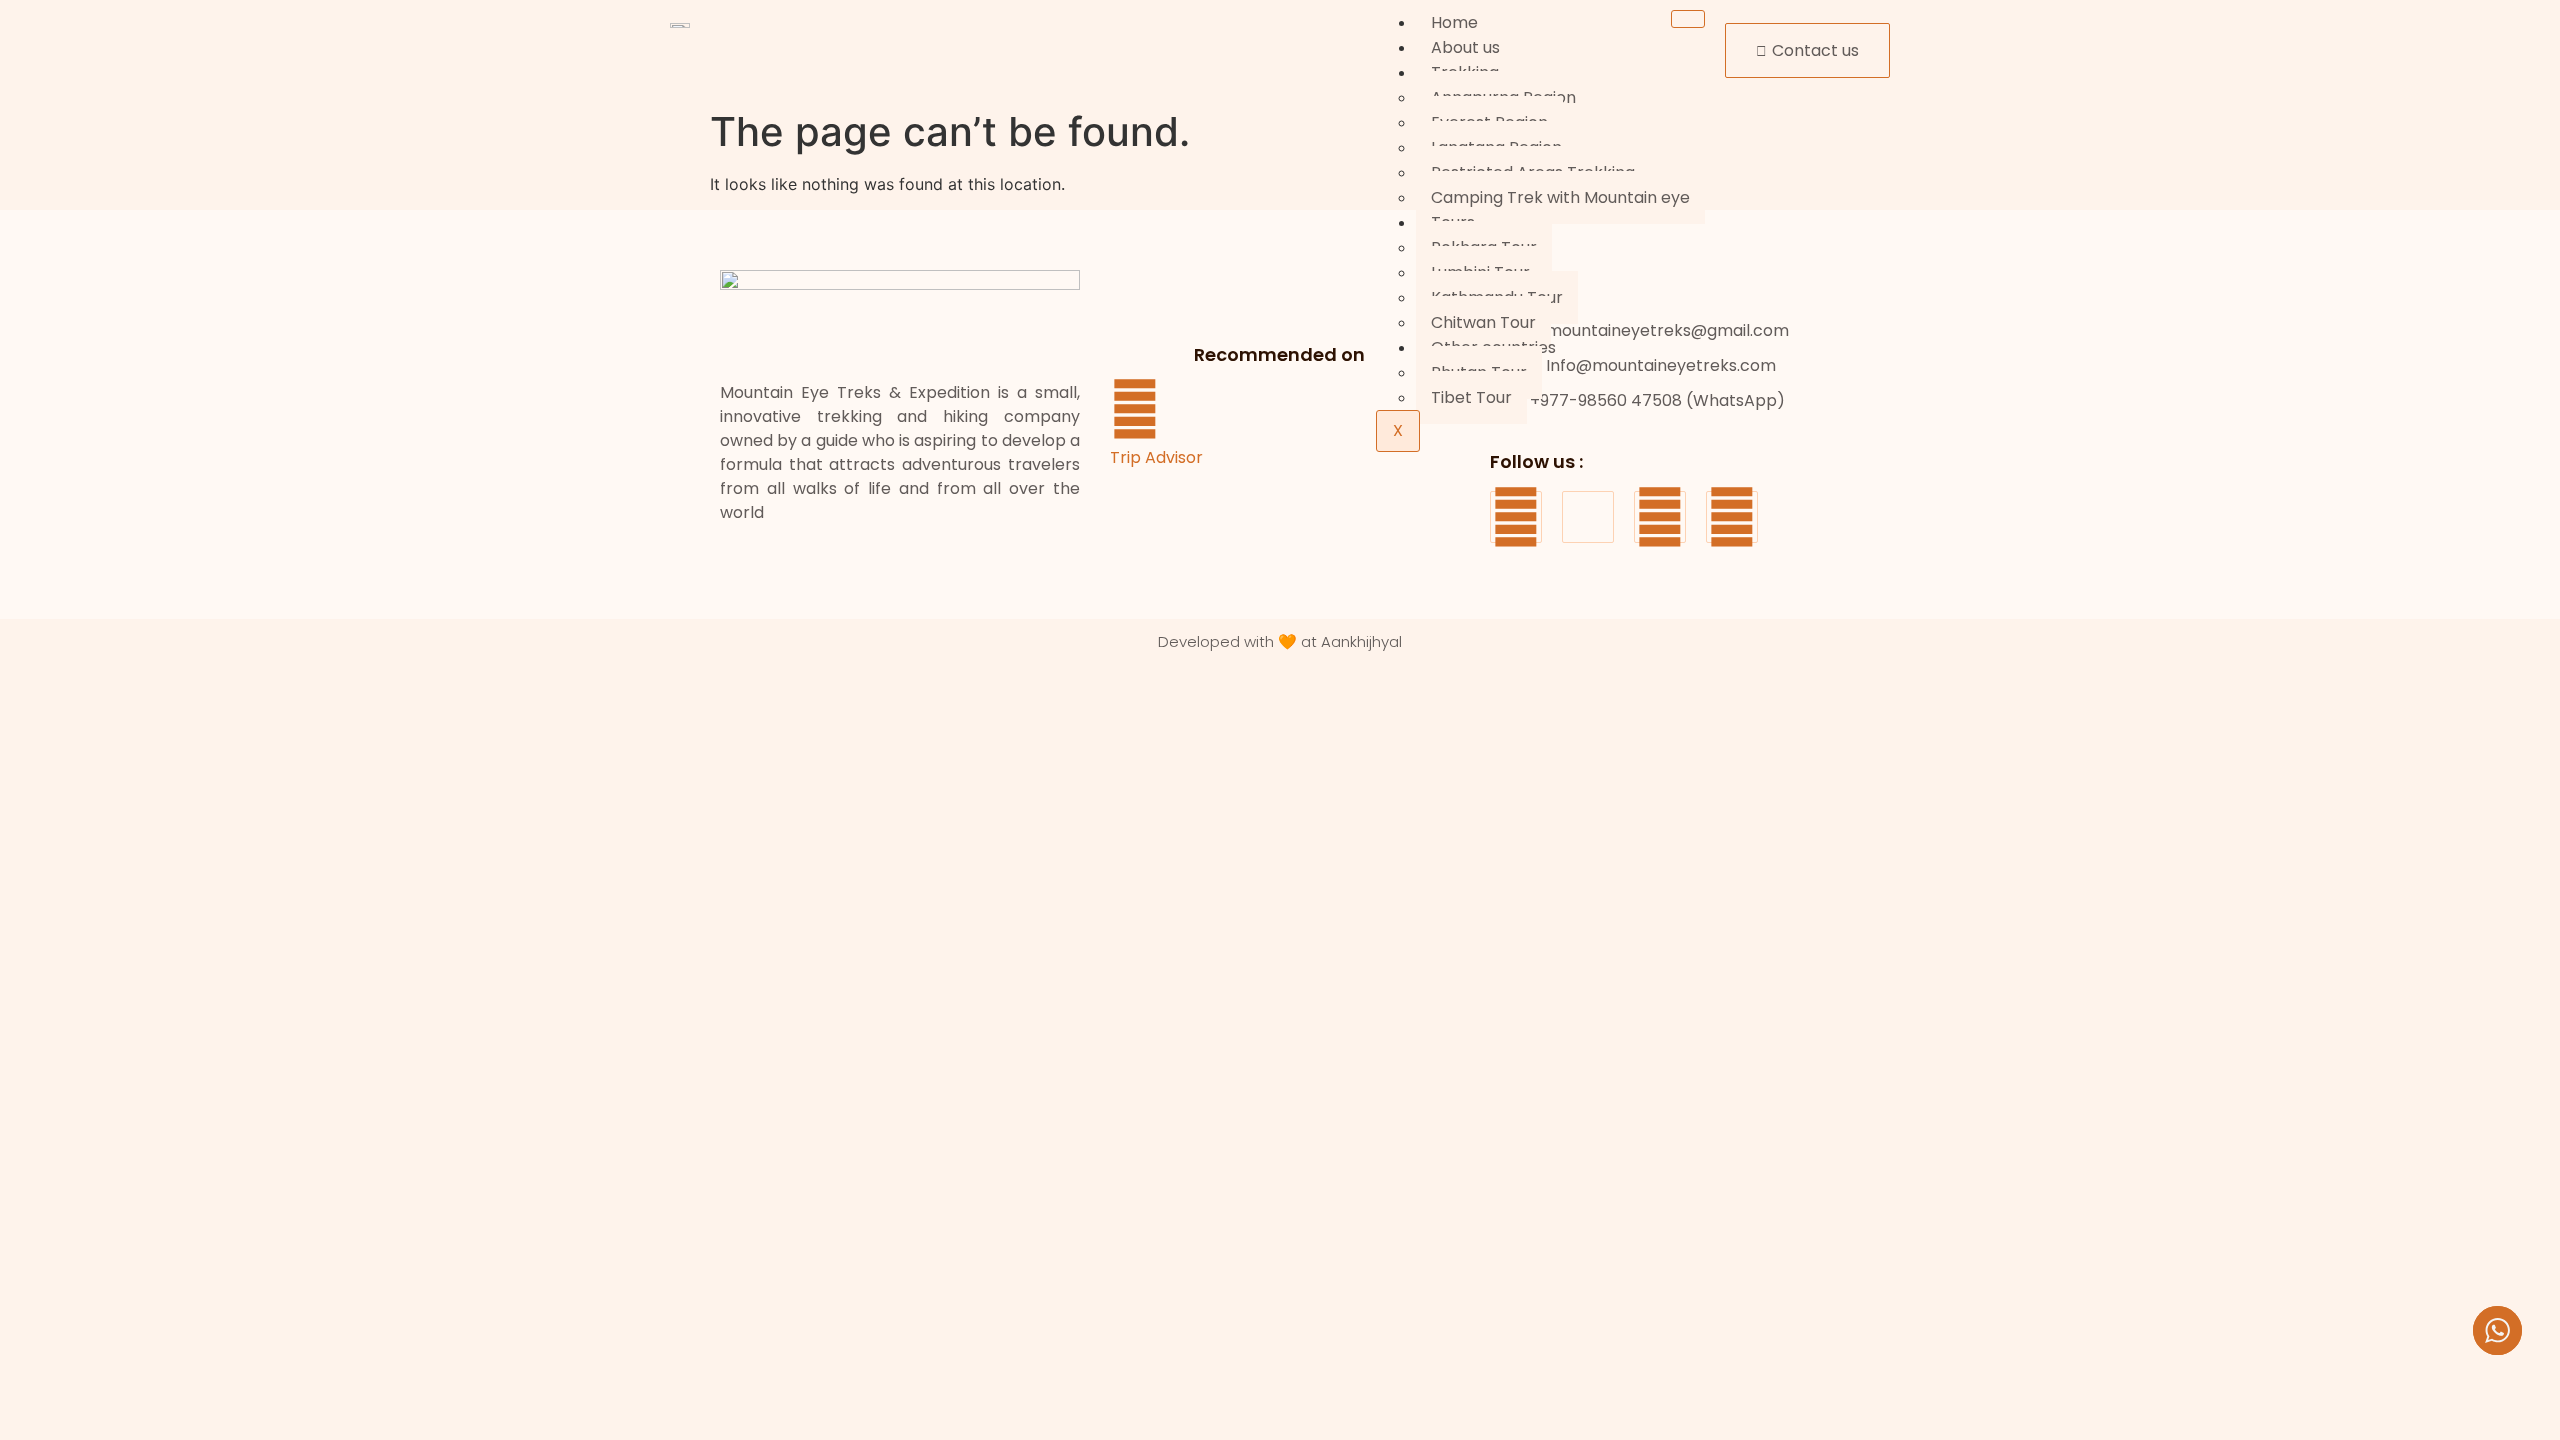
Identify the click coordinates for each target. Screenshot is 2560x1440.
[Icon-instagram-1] (1588, 517)
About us (1465, 47)
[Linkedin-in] (1732, 517)
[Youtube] (1660, 517)
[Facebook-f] (1516, 517)
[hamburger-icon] (1688, 19)
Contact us (1815, 50)
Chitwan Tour (1483, 322)
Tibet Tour (1471, 397)
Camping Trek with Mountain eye (1560, 197)
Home (1454, 22)
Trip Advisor (1156, 457)
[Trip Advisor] (1135, 409)
